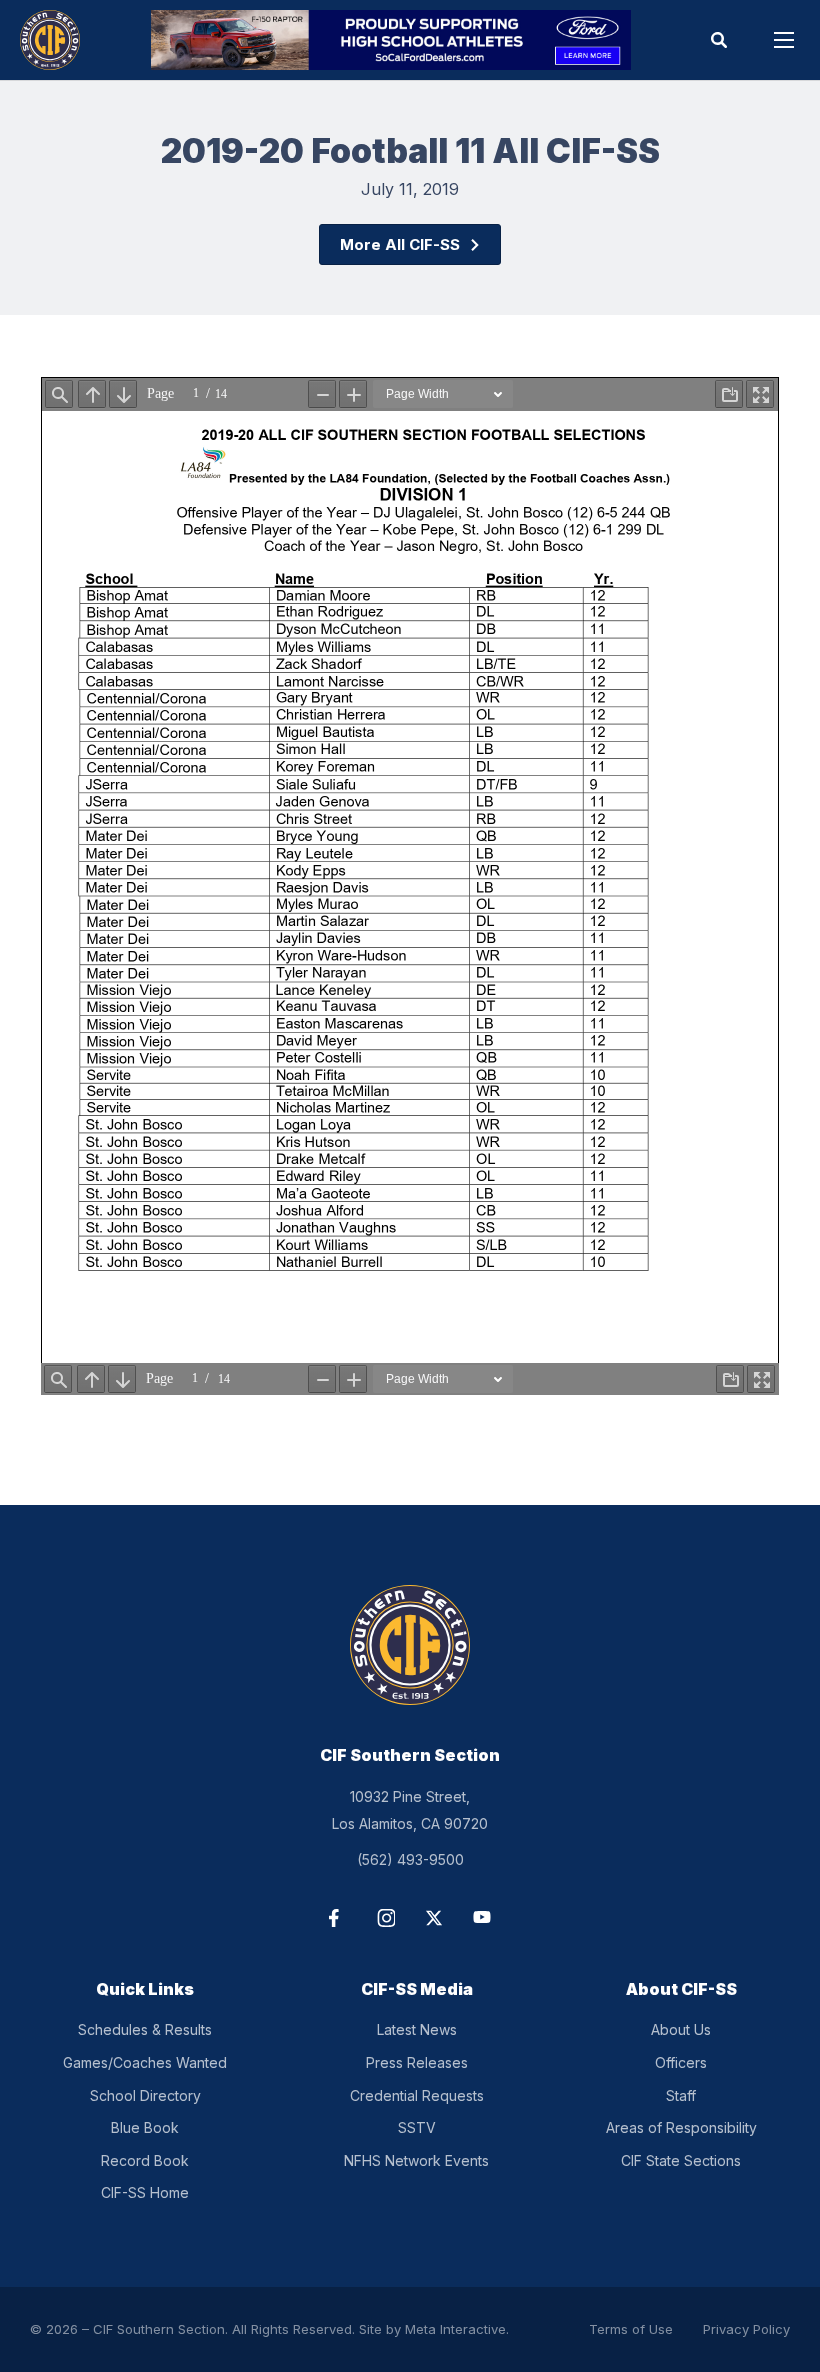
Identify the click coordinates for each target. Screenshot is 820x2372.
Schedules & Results (145, 2029)
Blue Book (145, 2127)
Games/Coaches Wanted (145, 2062)
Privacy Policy (746, 2329)
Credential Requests (417, 2095)
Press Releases (417, 2062)
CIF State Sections (681, 2160)
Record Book (145, 2160)
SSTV (417, 2127)
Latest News (417, 2029)
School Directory (145, 2095)
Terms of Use (631, 2329)
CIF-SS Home (145, 2192)
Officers (681, 2062)
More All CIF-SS (400, 244)
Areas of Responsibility (681, 2127)
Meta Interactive (455, 2329)
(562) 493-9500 (410, 1859)
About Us (681, 2029)
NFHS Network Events (416, 2160)
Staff (681, 2095)
